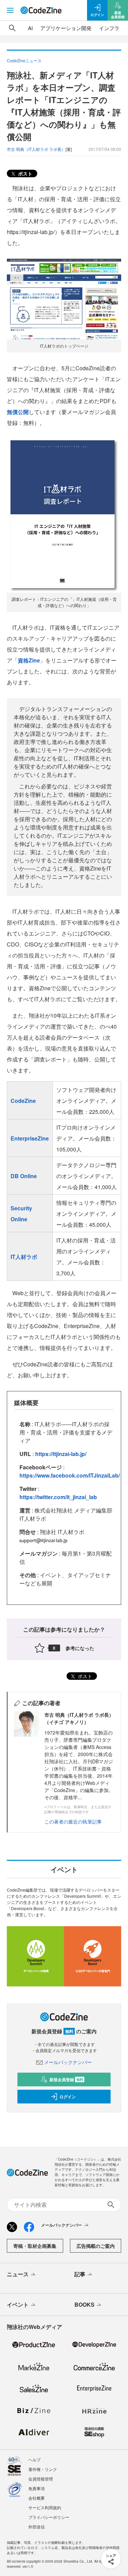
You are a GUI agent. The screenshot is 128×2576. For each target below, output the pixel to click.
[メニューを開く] (10, 10)
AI (30, 28)
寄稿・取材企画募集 (35, 2246)
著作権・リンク (43, 2469)
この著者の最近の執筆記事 (73, 1821)
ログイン (68, 2097)
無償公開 (18, 412)
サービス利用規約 (45, 2507)
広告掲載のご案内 (96, 2246)
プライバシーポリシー (49, 2517)
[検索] (12, 28)
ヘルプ (34, 2459)
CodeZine (23, 1101)
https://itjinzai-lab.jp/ (61, 1454)
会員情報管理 (41, 2479)
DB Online (24, 1176)
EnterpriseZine (30, 1138)
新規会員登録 (66, 2079)
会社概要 (37, 2498)
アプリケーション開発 (66, 28)
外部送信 (37, 2527)
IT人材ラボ (24, 1257)
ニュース (18, 2274)
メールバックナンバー (68, 2062)
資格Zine (29, 660)
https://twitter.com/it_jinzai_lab (58, 1497)
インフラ (109, 28)
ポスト (25, 173)
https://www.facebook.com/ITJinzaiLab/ (70, 1475)
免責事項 (37, 2488)
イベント (18, 2304)
